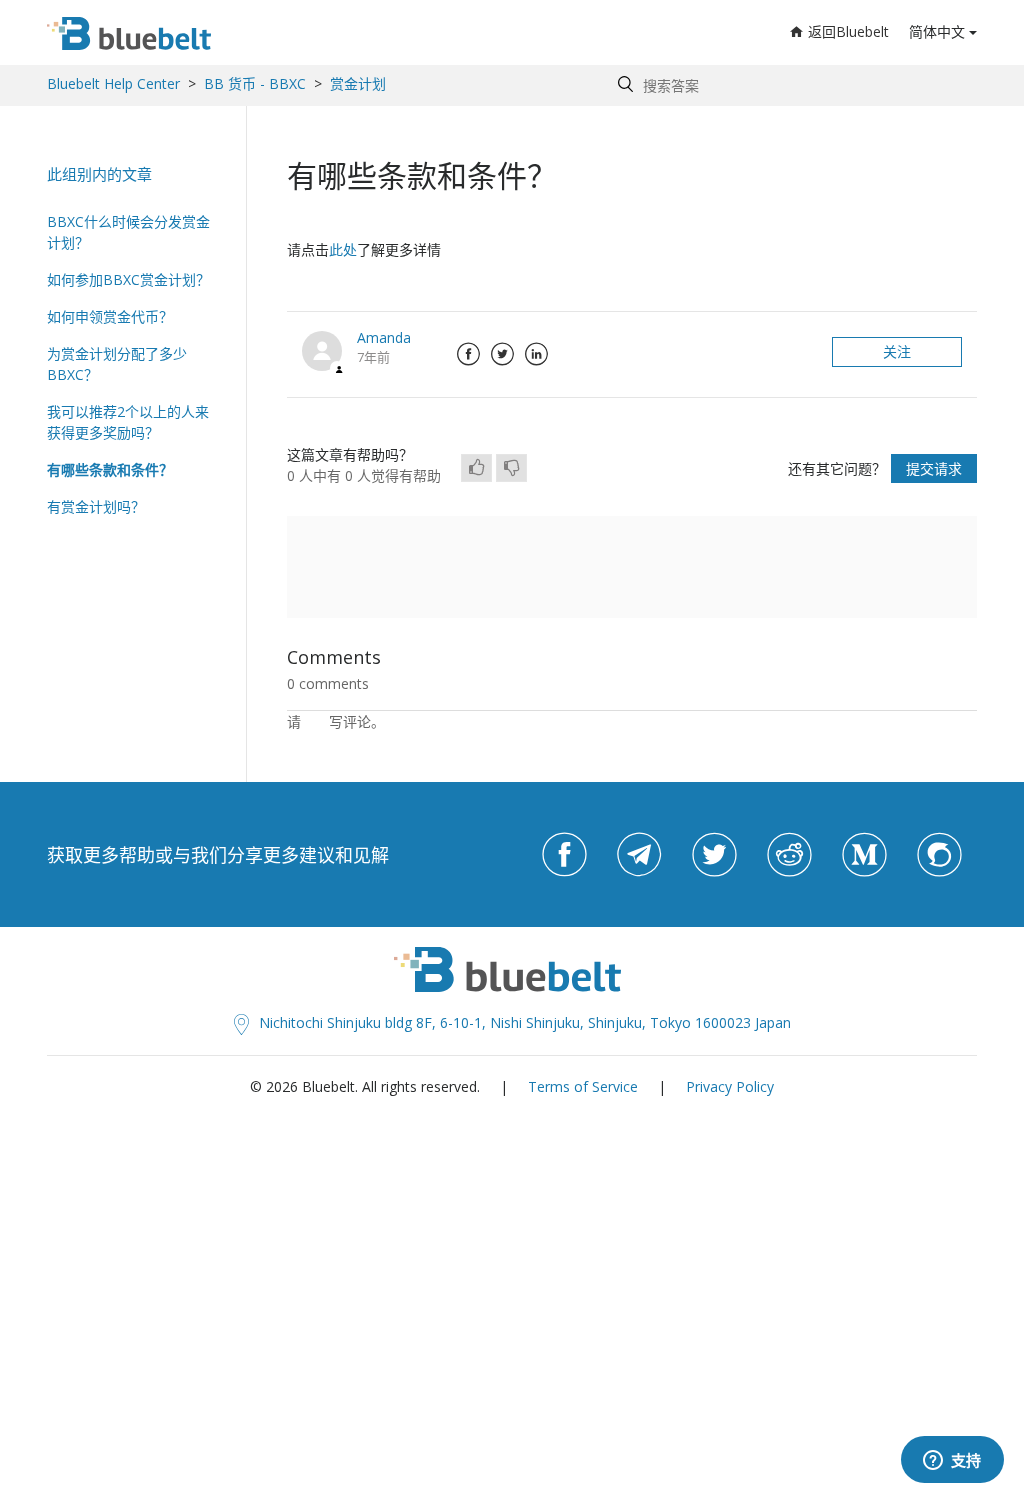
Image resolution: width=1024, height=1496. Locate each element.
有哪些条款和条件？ (110, 469)
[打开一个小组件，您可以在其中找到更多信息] (952, 1461)
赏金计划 (358, 83)
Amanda (384, 337)
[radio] (476, 468)
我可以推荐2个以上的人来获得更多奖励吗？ (128, 422)
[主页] (129, 33)
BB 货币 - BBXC (255, 83)
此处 (343, 249)
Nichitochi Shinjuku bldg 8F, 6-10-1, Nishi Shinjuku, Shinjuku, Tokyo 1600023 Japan (525, 1022)
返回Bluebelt (848, 31)
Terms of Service (583, 1086)
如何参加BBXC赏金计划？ (128, 279)
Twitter (502, 354)
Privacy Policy (730, 1086)
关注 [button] (897, 351)
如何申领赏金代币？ (110, 316)
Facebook (468, 354)
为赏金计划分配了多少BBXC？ (117, 364)
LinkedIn (536, 354)
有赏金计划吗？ (96, 506)
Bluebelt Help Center (113, 83)
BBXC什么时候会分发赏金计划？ (128, 232)
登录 (315, 721)
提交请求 (934, 468)
